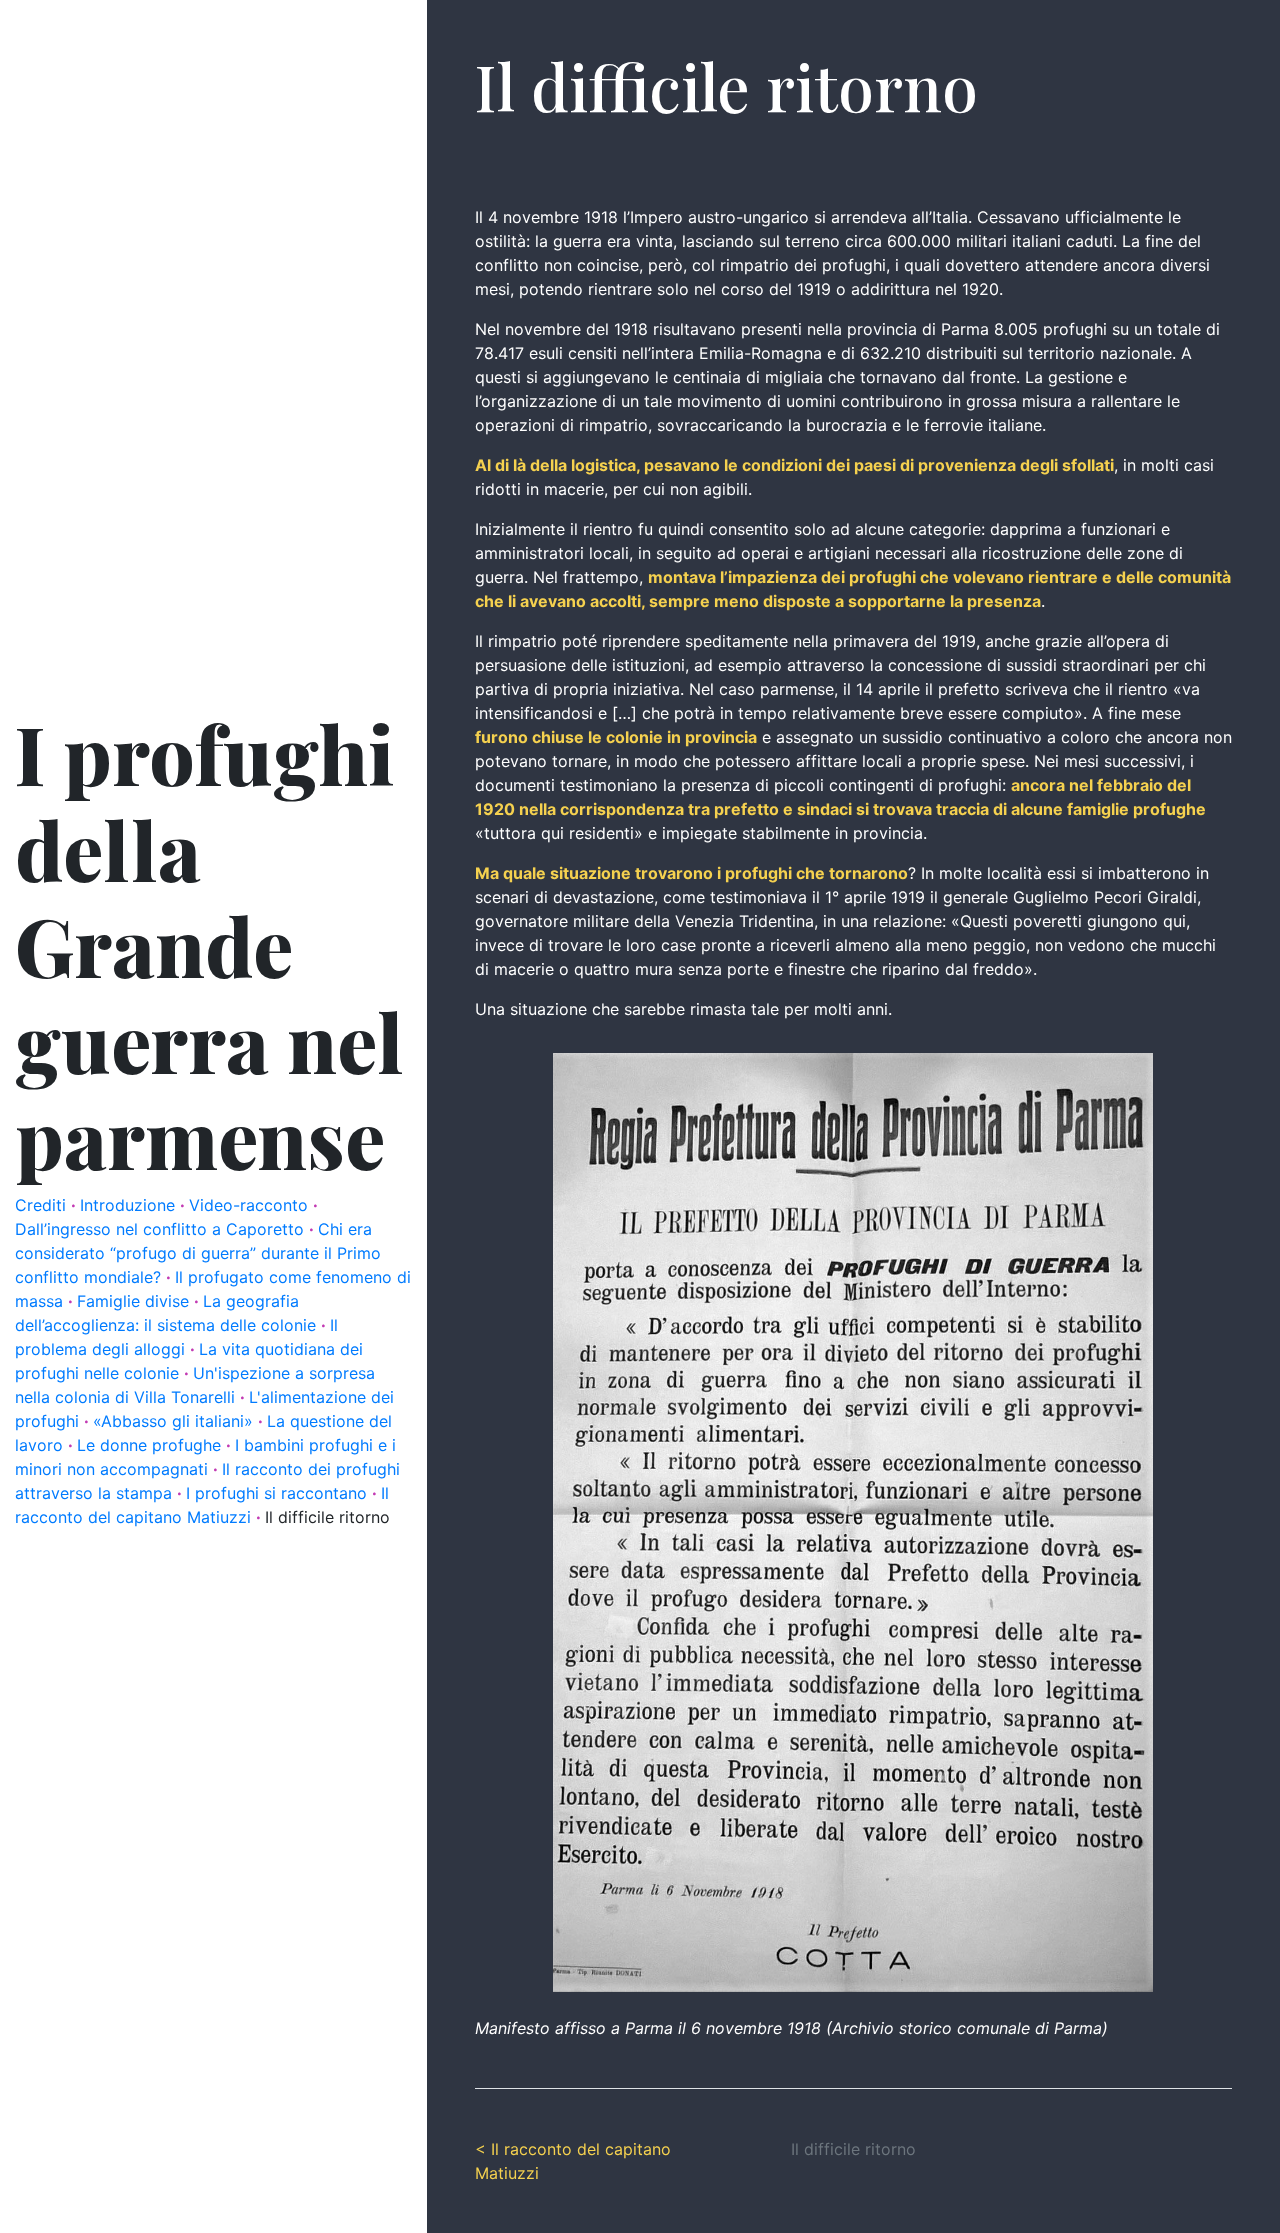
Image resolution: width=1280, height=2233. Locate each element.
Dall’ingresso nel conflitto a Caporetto (162, 1229)
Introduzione (130, 1205)
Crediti (43, 1205)
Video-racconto (251, 1205)
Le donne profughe (151, 1445)
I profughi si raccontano (279, 1493)
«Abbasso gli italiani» (175, 1421)
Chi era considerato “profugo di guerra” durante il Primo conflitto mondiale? (198, 1253)
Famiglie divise (135, 1301)
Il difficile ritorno (327, 1517)
